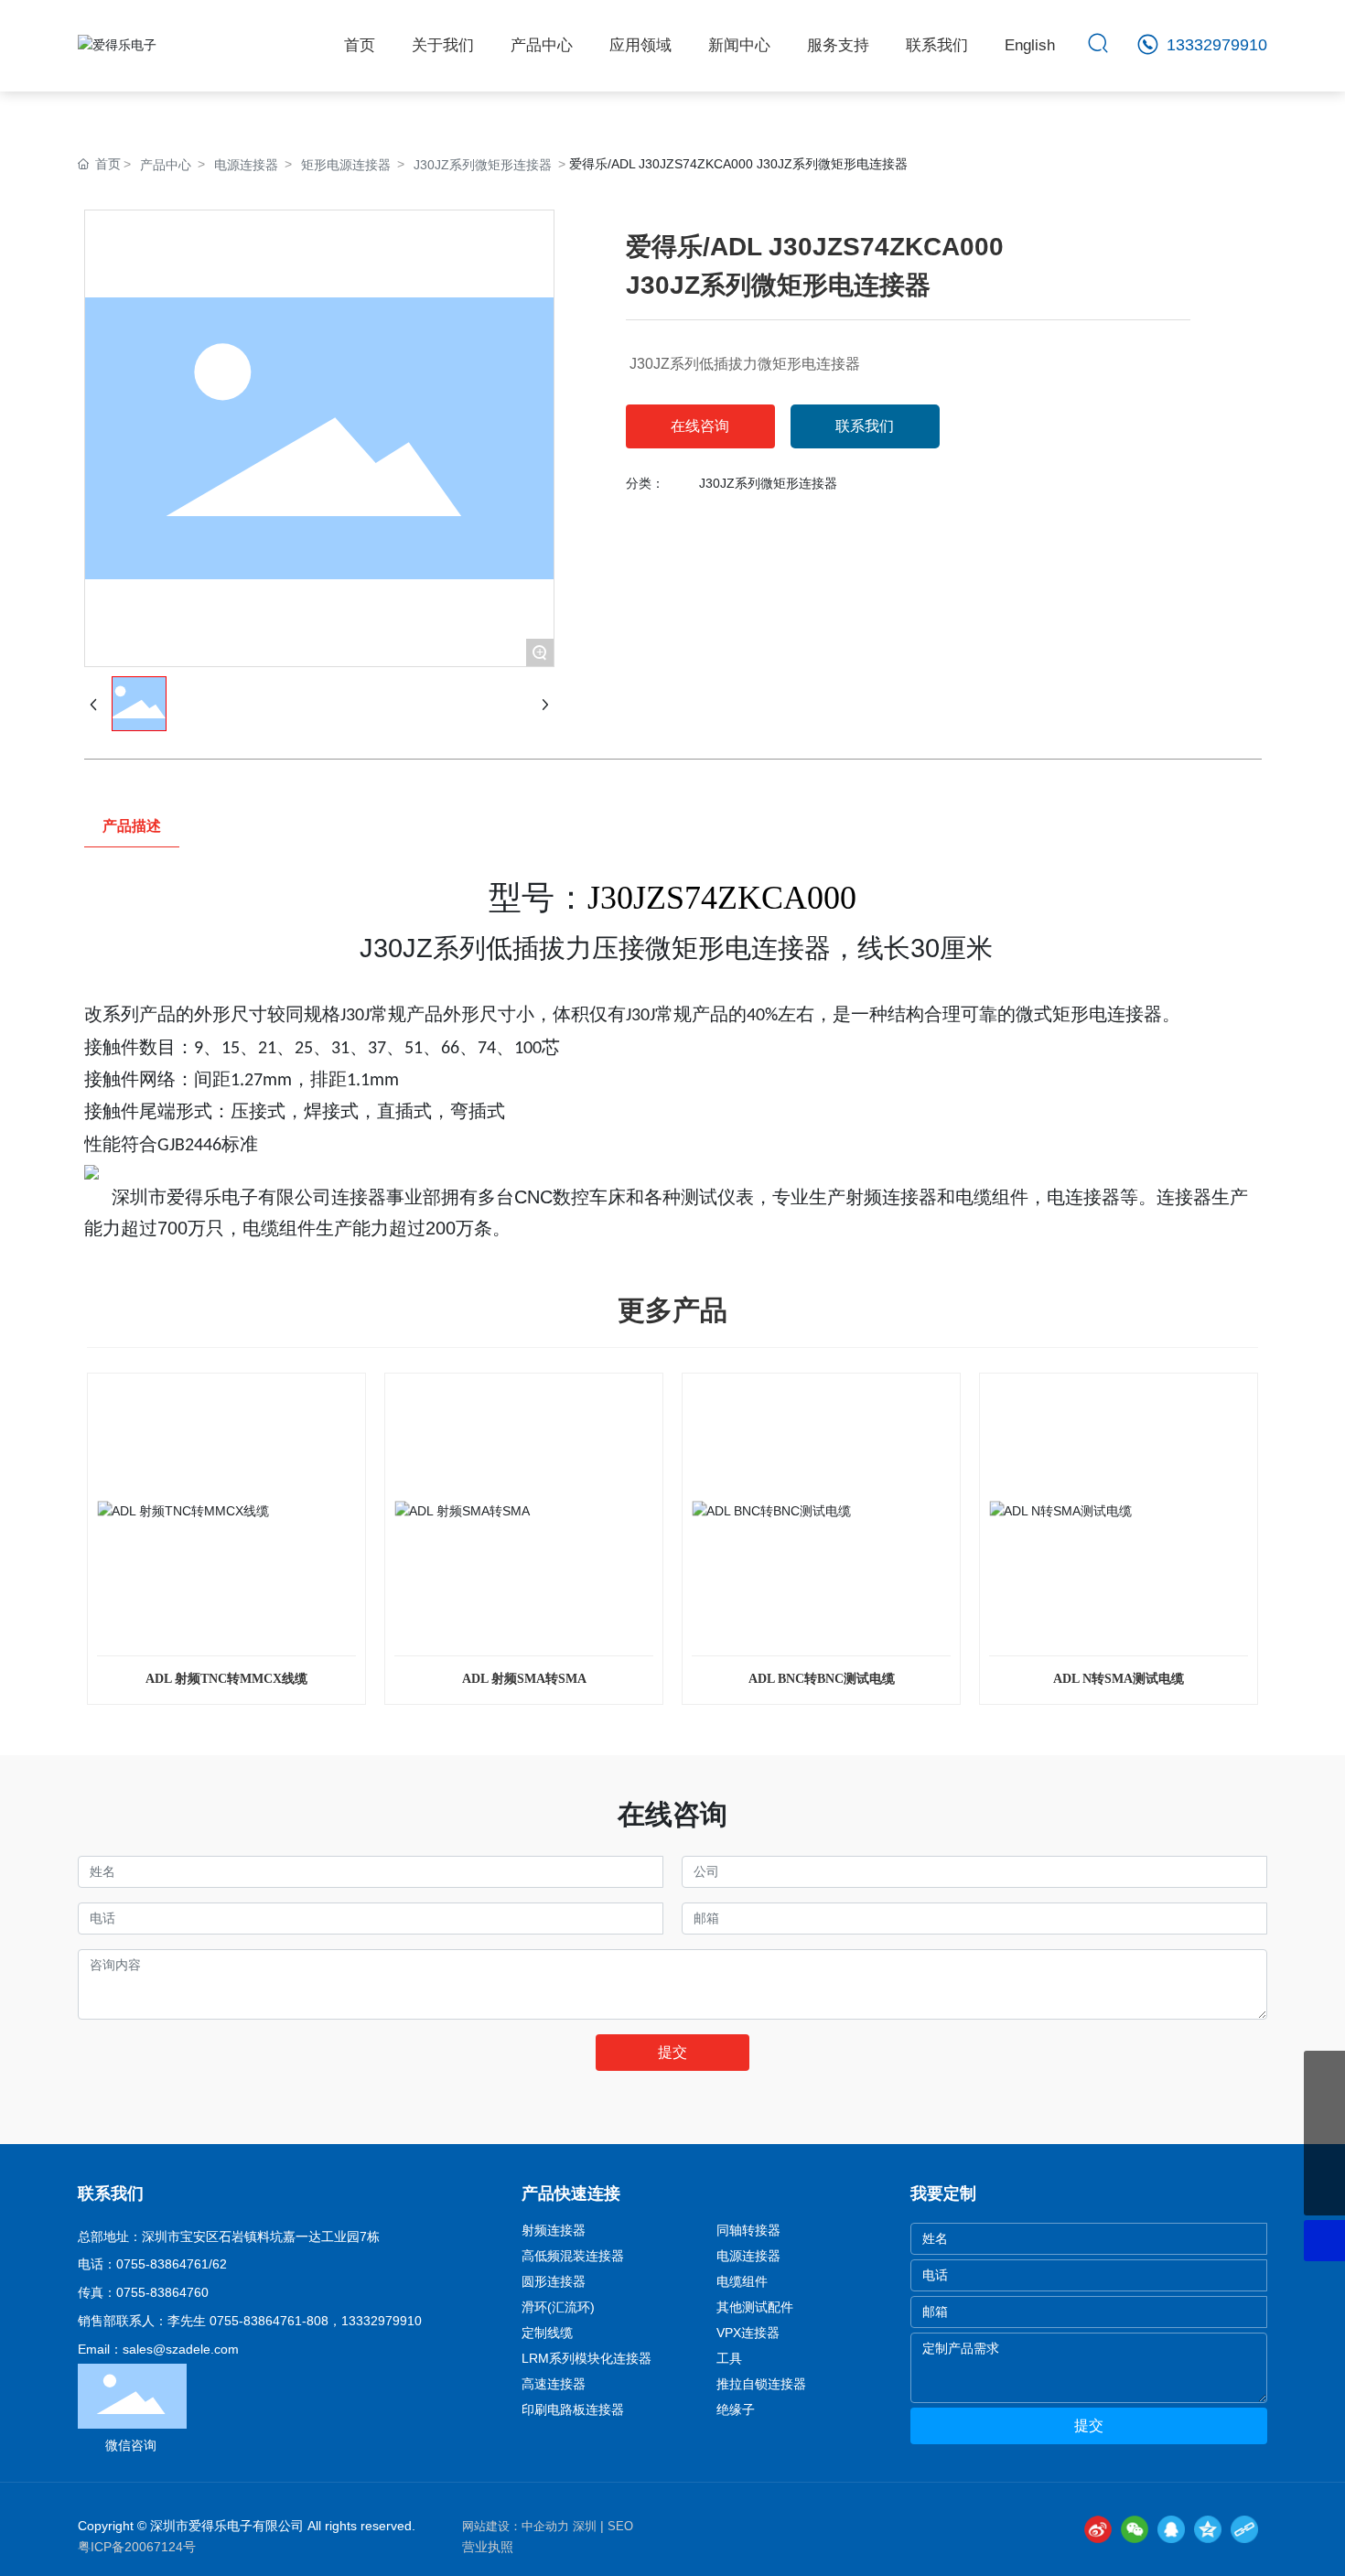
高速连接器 (554, 2384)
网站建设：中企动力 (516, 2526)
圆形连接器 (554, 2281)
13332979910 (1215, 45)
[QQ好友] (1171, 2529)
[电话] (1324, 2113)
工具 (729, 2358)
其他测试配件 (755, 2307)
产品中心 (166, 165)
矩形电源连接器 (346, 165)
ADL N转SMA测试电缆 (1119, 1679)
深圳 (585, 2526)
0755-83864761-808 (269, 2321)
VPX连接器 (748, 2333)
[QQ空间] (1208, 2529)
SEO (620, 2526)
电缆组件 (742, 2281)
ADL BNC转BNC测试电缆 (822, 1679)
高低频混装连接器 (573, 2256)
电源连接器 (246, 165)
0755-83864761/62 (172, 2264)
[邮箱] (1324, 2071)
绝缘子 (736, 2409)
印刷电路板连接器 (573, 2409)
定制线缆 (547, 2333)
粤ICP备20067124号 (137, 2547)
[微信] (1135, 2529)
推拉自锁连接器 (761, 2384)
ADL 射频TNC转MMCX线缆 (226, 1679)
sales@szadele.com (181, 2349)
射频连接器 (554, 2230)
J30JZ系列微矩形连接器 (483, 165)
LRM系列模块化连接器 (586, 2358)
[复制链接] (1244, 2529)
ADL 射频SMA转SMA (524, 1679)
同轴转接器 (748, 2230)
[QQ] (1324, 2154)
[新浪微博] (1098, 2529)
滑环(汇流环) (558, 2307)
